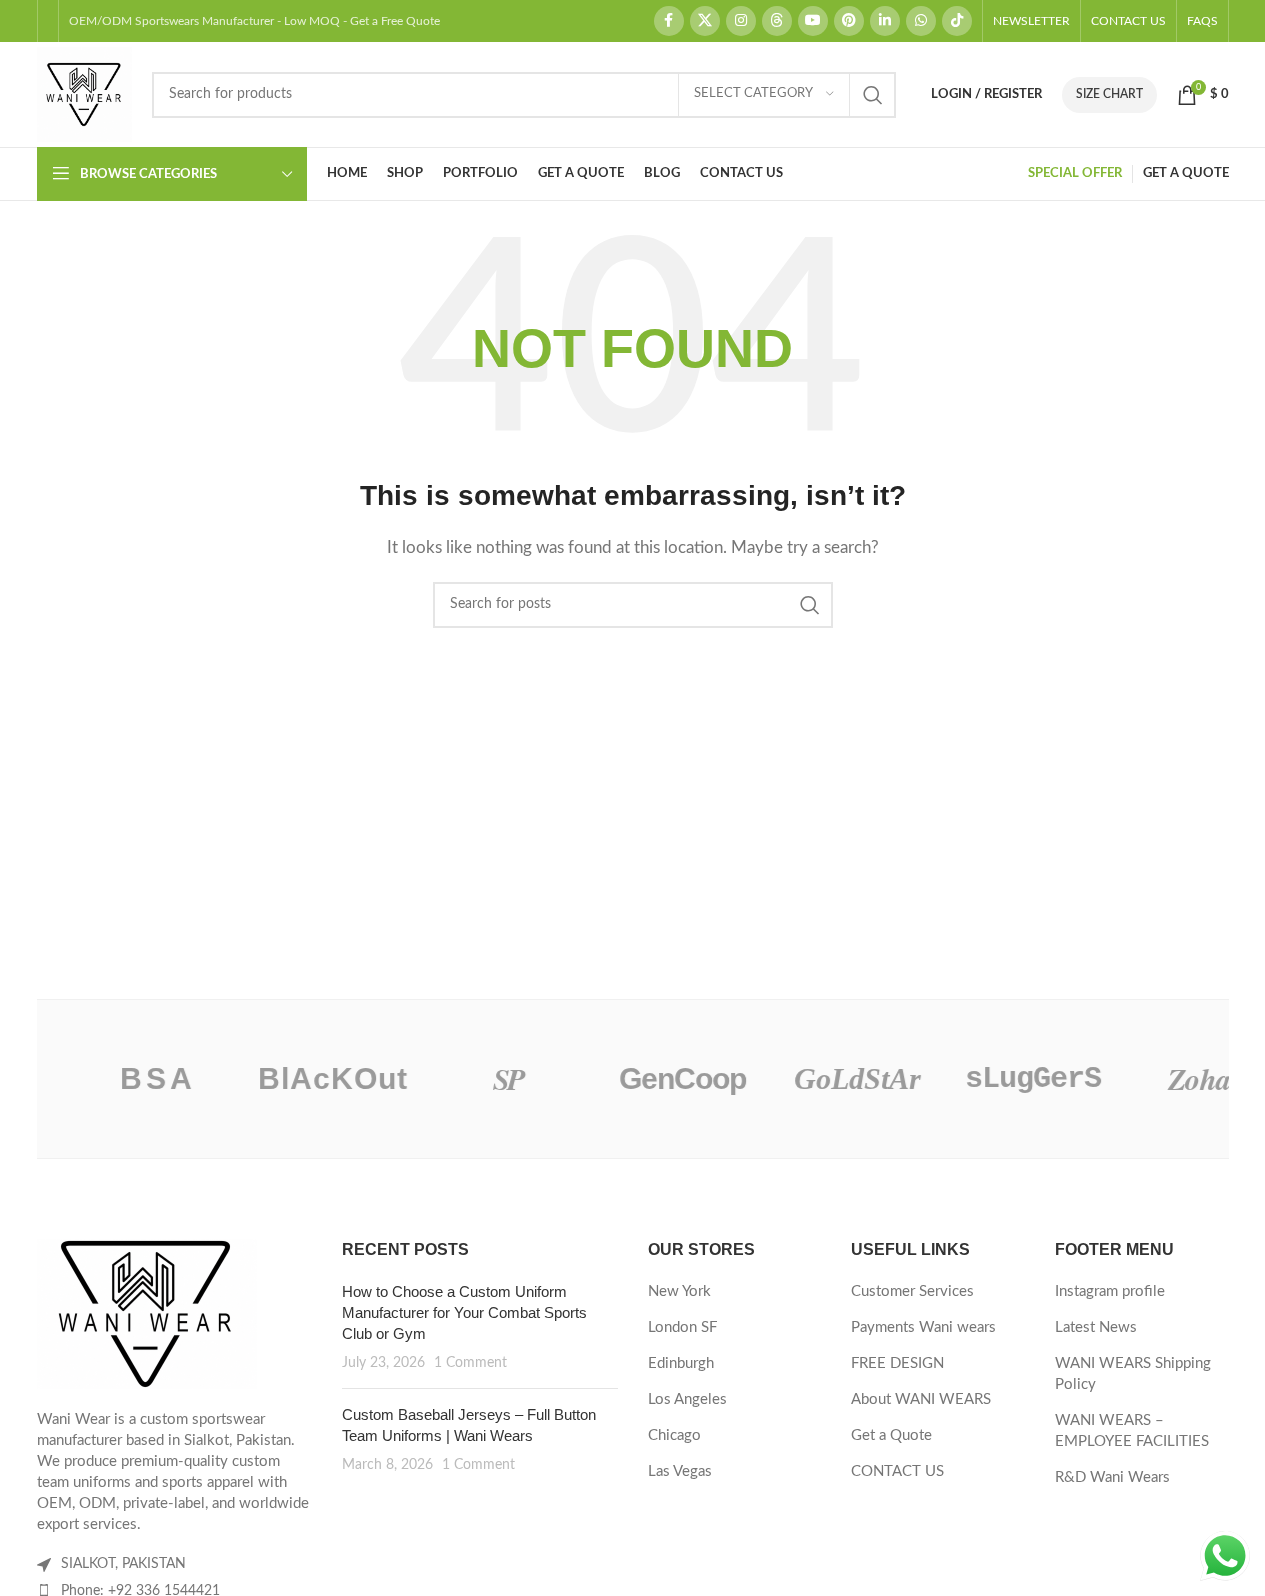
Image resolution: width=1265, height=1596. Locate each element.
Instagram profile (1110, 1291)
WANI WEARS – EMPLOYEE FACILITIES (1132, 1431)
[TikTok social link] (957, 21)
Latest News (1096, 1327)
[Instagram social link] (741, 21)
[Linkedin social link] (885, 21)
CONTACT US (897, 1471)
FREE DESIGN (897, 1363)
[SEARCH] (873, 95)
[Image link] (147, 1313)
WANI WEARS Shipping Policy (1133, 1374)
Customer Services (912, 1291)
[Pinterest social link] (849, 21)
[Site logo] (84, 93)
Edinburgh (681, 1363)
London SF (682, 1327)
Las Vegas (680, 1471)
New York (679, 1291)
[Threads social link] (777, 21)
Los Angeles (687, 1399)
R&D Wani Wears (1112, 1477)
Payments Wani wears (923, 1327)
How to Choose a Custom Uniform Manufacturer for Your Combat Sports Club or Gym (464, 1312)
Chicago (674, 1435)
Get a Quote (891, 1435)
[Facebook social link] (669, 21)
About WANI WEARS (921, 1399)
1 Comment (470, 1363)
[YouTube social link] (813, 21)
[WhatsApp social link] (921, 21)
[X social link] (705, 21)
